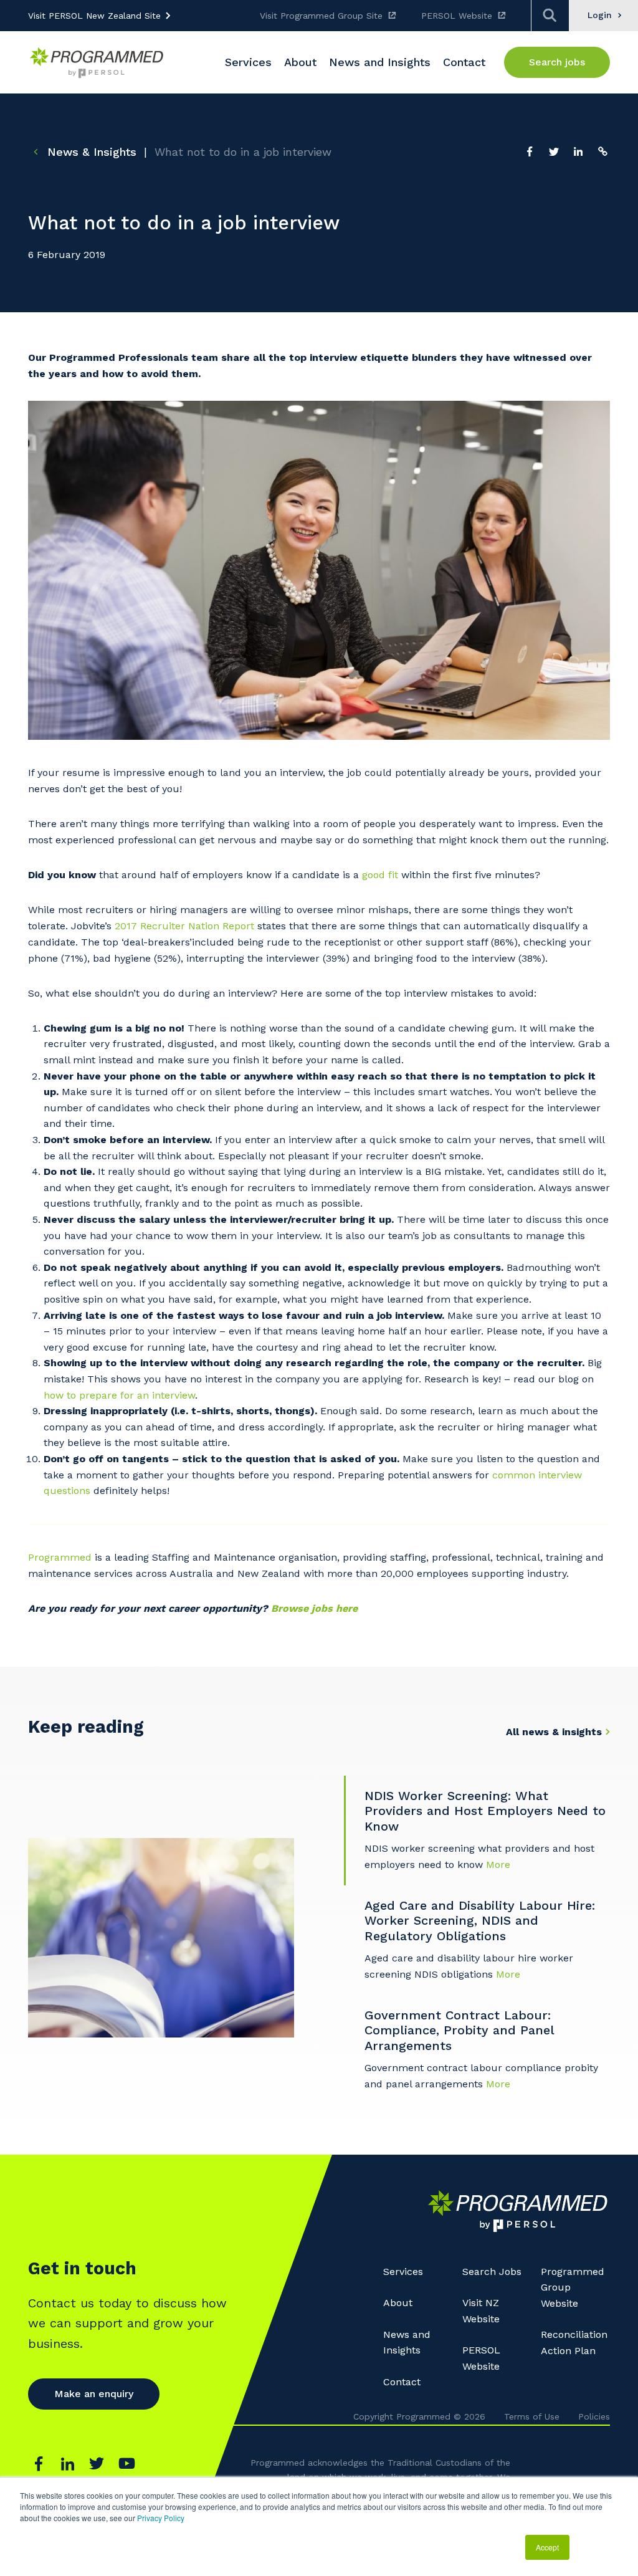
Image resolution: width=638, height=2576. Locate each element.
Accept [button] (547, 2547)
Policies (594, 2416)
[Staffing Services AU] (97, 63)
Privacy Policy (161, 2518)
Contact (402, 2382)
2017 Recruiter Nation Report (184, 926)
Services (403, 2272)
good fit (380, 875)
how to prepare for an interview (119, 1395)
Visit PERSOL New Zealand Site (94, 16)
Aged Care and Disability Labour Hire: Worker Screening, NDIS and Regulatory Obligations (480, 1921)
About (398, 2303)
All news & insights (554, 1732)
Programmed (60, 1557)
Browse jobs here (314, 1608)
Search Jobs (492, 2272)
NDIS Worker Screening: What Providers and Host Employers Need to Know (485, 1811)
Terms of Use (532, 2416)
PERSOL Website (457, 16)
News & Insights (90, 152)
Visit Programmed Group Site (321, 16)
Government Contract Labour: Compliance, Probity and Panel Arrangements (459, 2030)
